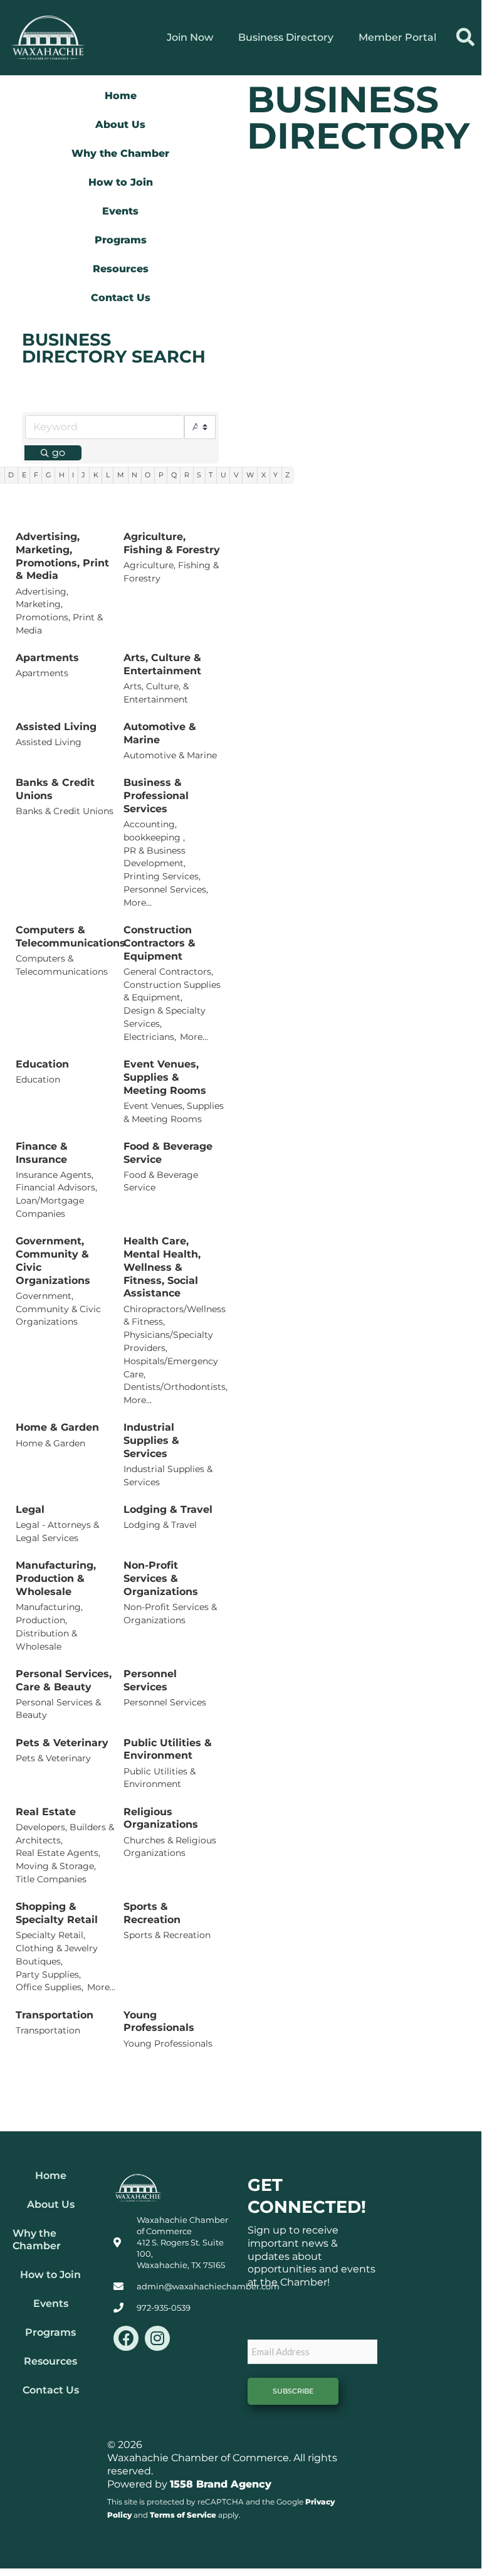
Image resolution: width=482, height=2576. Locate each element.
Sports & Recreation (152, 1913)
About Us (120, 125)
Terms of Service (183, 2515)
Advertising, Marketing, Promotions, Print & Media (62, 556)
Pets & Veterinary (62, 1743)
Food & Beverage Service (168, 1153)
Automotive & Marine (160, 733)
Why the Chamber (120, 153)
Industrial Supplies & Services (151, 1440)
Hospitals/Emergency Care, (171, 1368)
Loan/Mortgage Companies (50, 1207)
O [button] (148, 475)
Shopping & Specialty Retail (57, 1913)
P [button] (161, 475)
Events (120, 211)
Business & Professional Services (156, 796)
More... (138, 903)
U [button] (223, 475)
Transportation (55, 2015)
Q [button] (174, 475)
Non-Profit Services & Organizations (161, 1578)
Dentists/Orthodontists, (176, 1387)
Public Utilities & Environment (168, 1749)
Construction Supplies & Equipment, (172, 991)
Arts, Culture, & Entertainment (156, 693)
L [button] (108, 475)
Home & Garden (57, 1427)
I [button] (73, 475)
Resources (121, 269)
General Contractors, (168, 972)
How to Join (121, 182)
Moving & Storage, (56, 1866)
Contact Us (121, 298)
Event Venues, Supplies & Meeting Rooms (165, 1077)
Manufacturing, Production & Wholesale (56, 1578)
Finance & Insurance (42, 1153)
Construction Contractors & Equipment (160, 943)
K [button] (96, 475)
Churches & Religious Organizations (170, 1847)
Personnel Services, (166, 889)
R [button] (187, 475)
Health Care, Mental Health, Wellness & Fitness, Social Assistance (162, 1267)
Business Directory (286, 37)
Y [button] (275, 475)
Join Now (190, 37)
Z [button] (287, 475)
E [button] (24, 475)
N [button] (134, 475)
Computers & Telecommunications (71, 936)
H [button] (62, 475)
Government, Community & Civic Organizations (53, 1260)
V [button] (236, 475)
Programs (121, 240)
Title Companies (51, 1879)
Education (42, 1064)
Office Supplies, (50, 1987)
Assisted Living (56, 727)
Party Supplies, (48, 1974)
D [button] (11, 475)
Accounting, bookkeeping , (154, 831)
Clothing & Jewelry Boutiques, (57, 1955)
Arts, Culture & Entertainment (162, 664)
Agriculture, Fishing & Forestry (172, 543)
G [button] (49, 475)
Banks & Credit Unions (55, 789)
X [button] (264, 475)
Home (121, 96)
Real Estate (46, 1812)
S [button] (199, 475)
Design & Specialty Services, (165, 1017)
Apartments (47, 658)
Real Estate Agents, (58, 1853)
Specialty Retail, (50, 1935)
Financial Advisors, (56, 1187)
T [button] (211, 475)
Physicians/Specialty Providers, (168, 1341)
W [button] (250, 475)
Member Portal (397, 37)
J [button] (83, 475)
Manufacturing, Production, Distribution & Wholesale (49, 1626)
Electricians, (150, 1037)
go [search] (59, 453)
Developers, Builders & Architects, (65, 1834)
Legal (30, 1509)
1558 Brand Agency (221, 2484)
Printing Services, (162, 876)
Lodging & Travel (168, 1509)
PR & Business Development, (155, 857)
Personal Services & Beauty (58, 1709)
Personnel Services (150, 1680)
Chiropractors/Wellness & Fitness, (175, 1316)
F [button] (36, 475)
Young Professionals (159, 2022)
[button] (465, 37)
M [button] (121, 475)
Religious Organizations (161, 1818)
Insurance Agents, (55, 1175)
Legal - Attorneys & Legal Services (57, 1531)
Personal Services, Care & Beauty (64, 1680)
